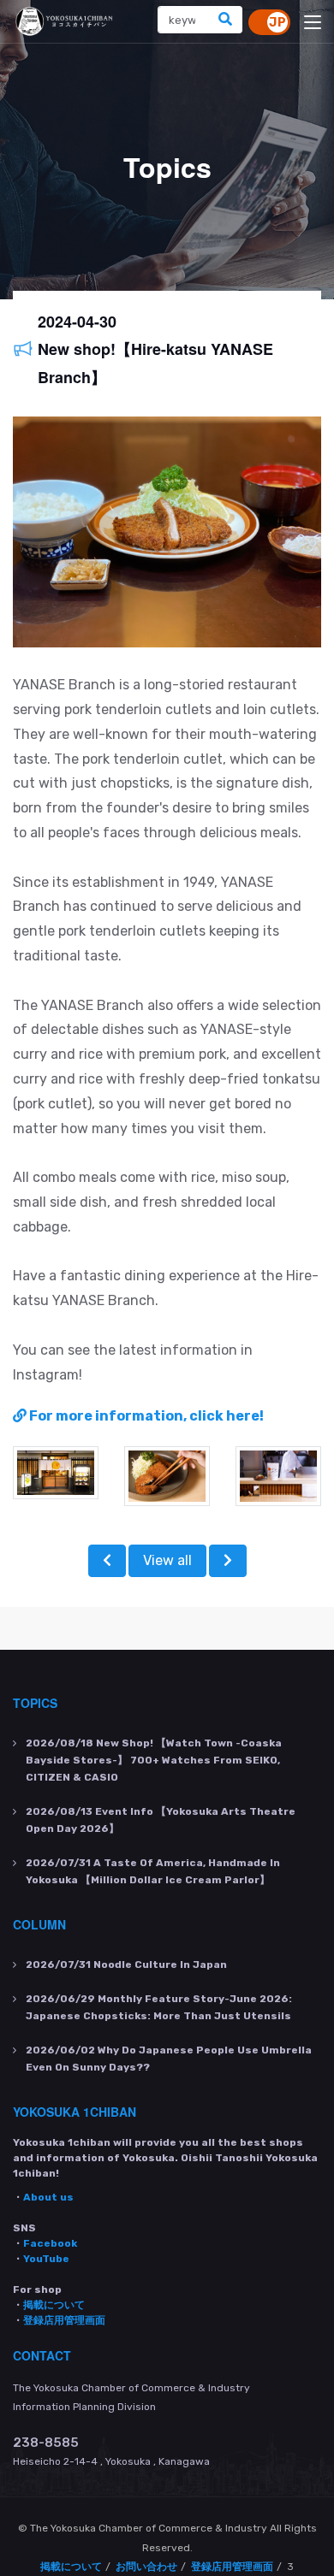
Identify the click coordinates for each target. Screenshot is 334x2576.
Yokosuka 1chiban (75, 2112)
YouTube (46, 2259)
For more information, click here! (145, 1416)
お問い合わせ (146, 2567)
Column (39, 1924)
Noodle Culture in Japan (126, 1964)
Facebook (50, 2243)
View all (167, 1560)
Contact (42, 2355)
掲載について (54, 2305)
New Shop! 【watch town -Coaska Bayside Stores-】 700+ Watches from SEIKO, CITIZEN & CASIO (154, 1760)
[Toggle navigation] (313, 23)
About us (48, 2197)
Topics (35, 1703)
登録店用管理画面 (64, 2320)
